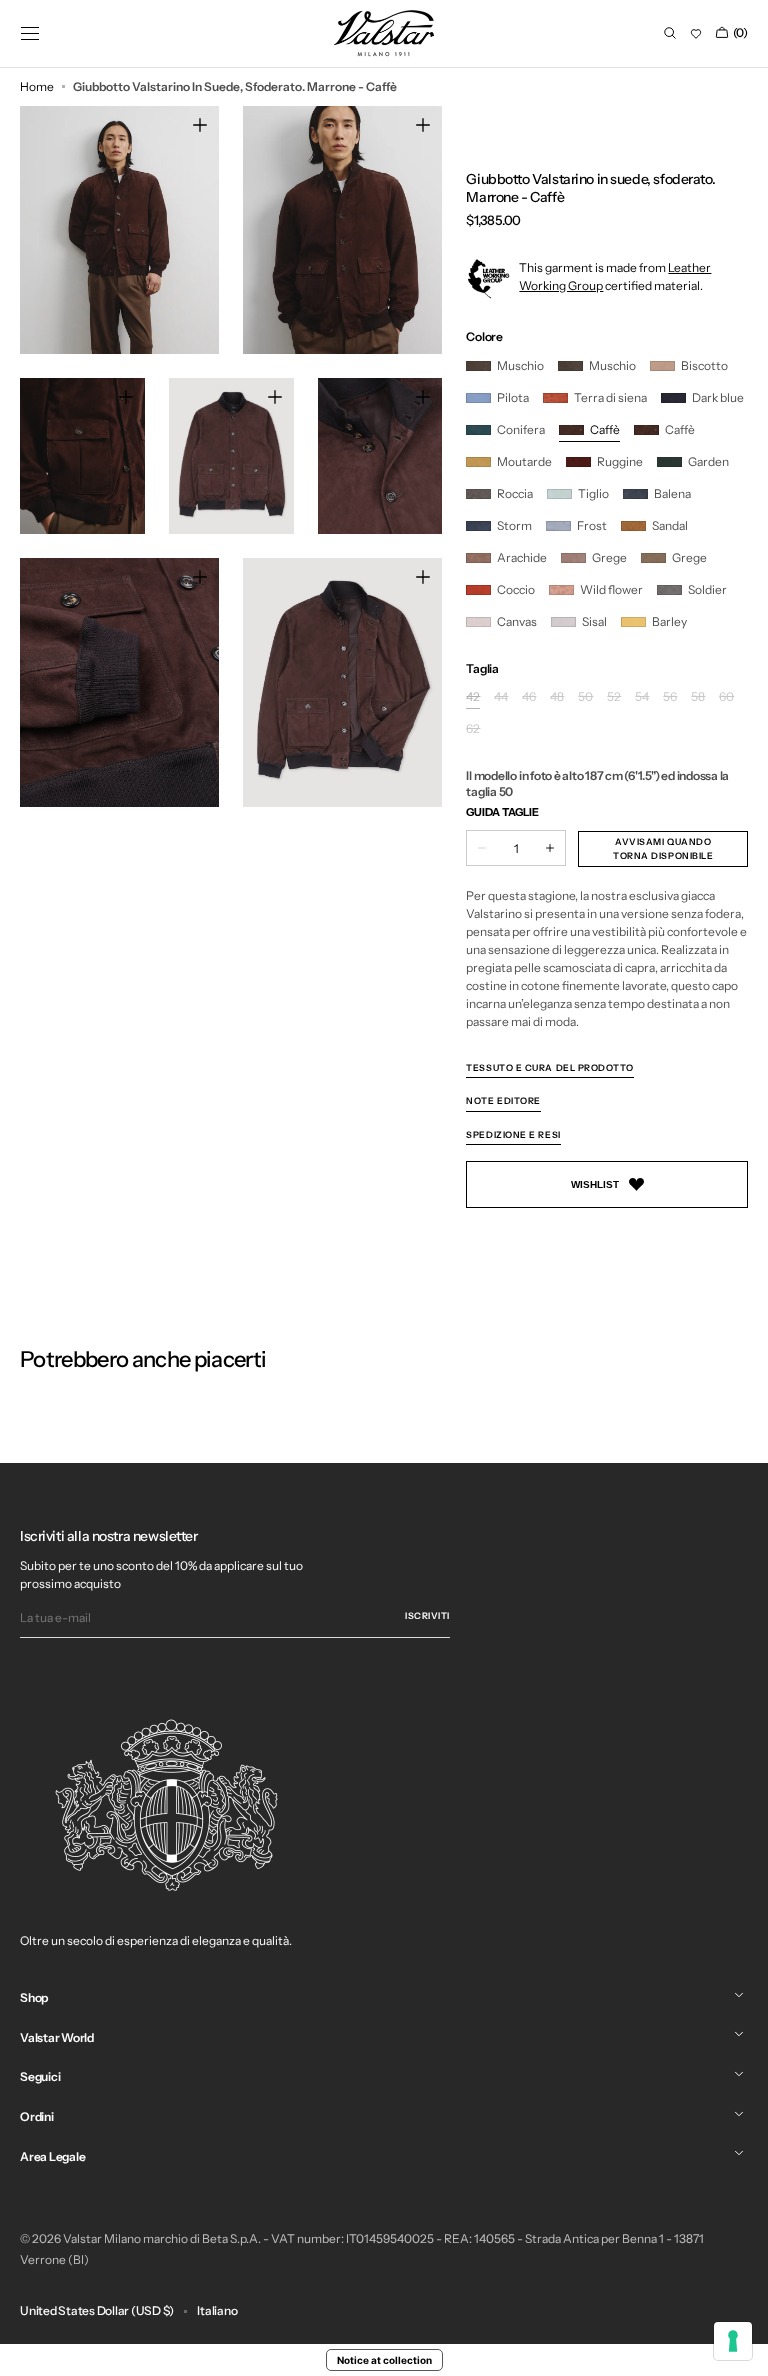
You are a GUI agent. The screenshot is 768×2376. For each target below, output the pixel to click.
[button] (30, 33)
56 (670, 697)
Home (37, 86)
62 (473, 729)
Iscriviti (427, 1615)
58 (698, 697)
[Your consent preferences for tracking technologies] (733, 2341)
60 (726, 697)
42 (473, 697)
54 (642, 697)
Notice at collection (384, 2360)
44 (501, 697)
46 (529, 697)
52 (614, 697)
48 (557, 697)
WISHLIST (595, 1184)
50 (585, 697)
